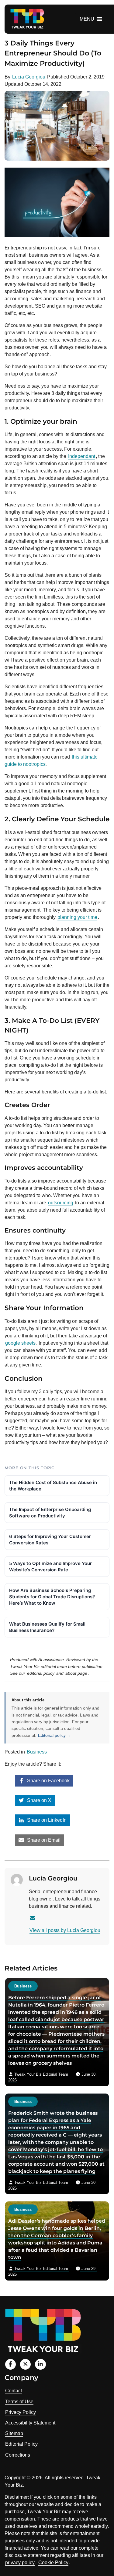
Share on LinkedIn (46, 1820)
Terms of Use (19, 2402)
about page (76, 1673)
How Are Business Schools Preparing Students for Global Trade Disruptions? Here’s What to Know (52, 1597)
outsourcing (61, 1203)
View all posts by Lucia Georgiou (65, 1930)
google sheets (20, 1343)
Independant (82, 456)
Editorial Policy (21, 2444)
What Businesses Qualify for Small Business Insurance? (47, 1627)
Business (37, 1752)
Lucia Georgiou (29, 77)
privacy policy (20, 2563)
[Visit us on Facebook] (10, 2364)
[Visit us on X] (25, 2364)
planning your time (77, 917)
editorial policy (41, 1673)
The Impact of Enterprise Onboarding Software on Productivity (50, 1513)
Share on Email (43, 1840)
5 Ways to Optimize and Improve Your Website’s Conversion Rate (50, 1567)
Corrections (18, 2455)
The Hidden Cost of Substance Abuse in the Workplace (53, 1486)
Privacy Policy (21, 2412)
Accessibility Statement (30, 2423)
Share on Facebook (48, 1781)
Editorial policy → (55, 1735)
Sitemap (14, 2433)
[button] (87, 19)
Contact (14, 2391)
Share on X (39, 1800)
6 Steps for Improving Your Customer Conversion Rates (50, 1540)
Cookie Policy (53, 2563)
